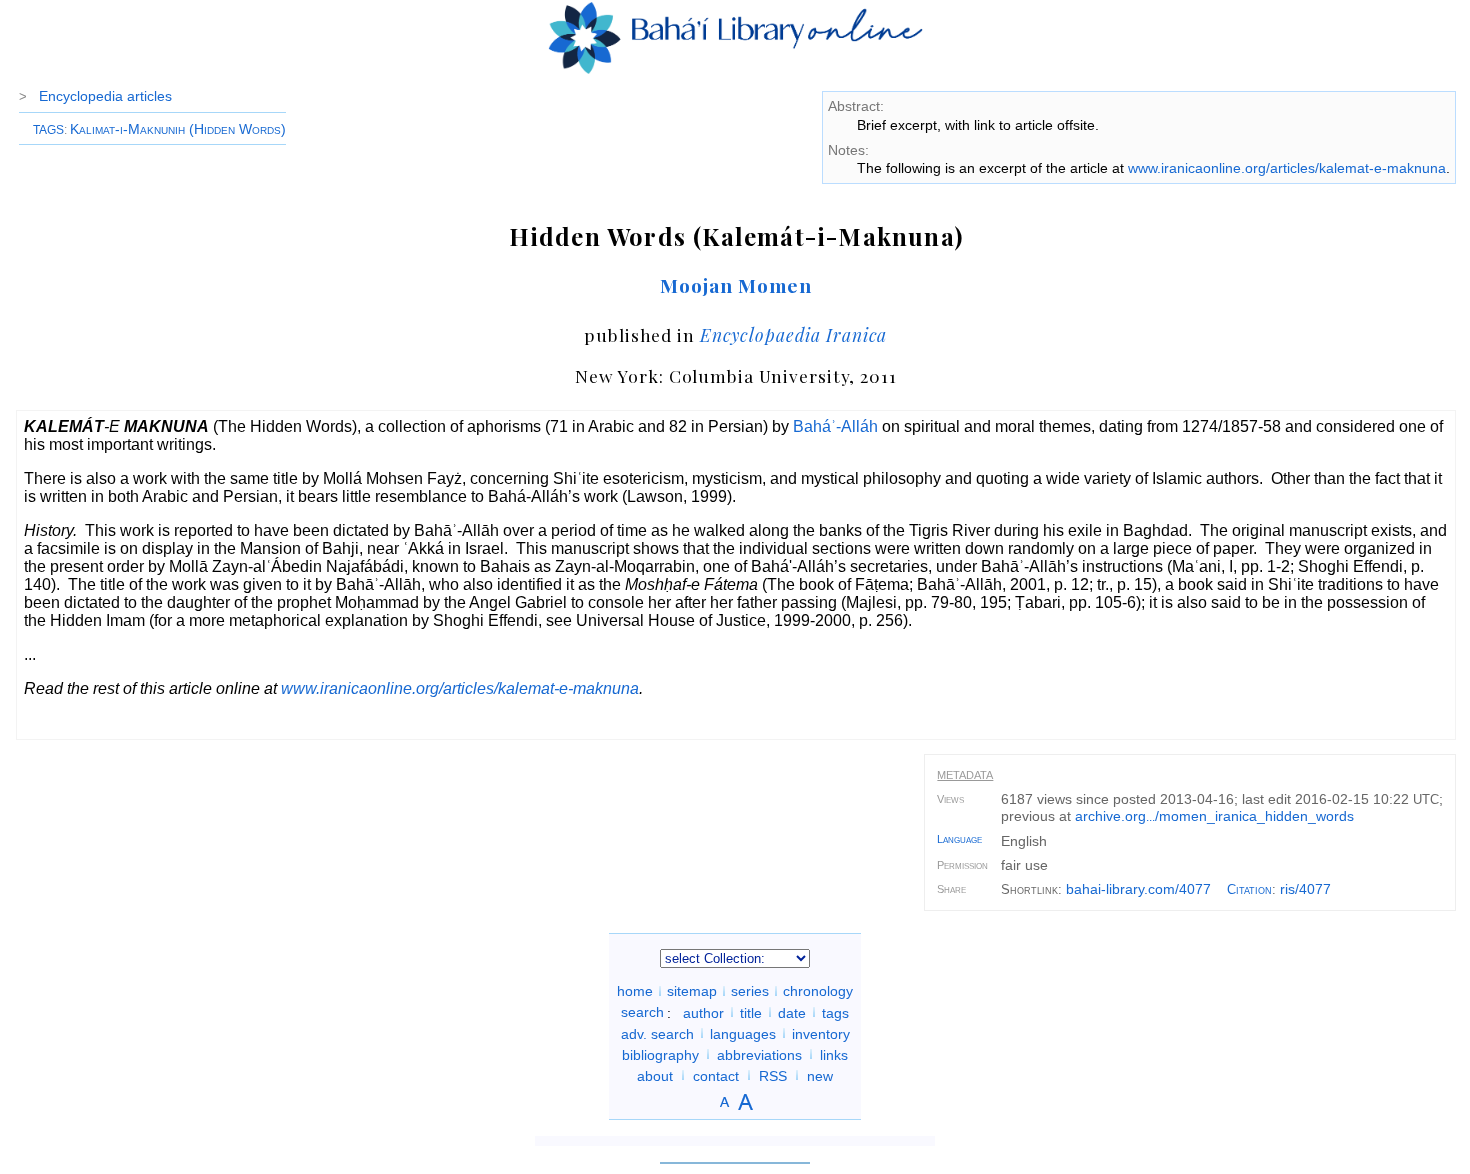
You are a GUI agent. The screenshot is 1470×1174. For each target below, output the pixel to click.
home (635, 991)
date (792, 1012)
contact (716, 1075)
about (655, 1075)
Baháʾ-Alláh (835, 426)
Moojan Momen (736, 285)
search (642, 1012)
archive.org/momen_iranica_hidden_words (1214, 816)
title (751, 1012)
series (750, 991)
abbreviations (759, 1054)
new (820, 1075)
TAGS (48, 130)
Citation (1249, 889)
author (703, 1012)
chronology (818, 991)
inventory (821, 1033)
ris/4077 (1305, 889)
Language (959, 839)
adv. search (657, 1033)
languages (743, 1033)
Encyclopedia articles (105, 96)
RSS (773, 1075)
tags (835, 1012)
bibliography (660, 1054)
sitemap (692, 991)
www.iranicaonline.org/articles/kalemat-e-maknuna (1287, 168)
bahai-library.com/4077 (1138, 889)
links (834, 1054)
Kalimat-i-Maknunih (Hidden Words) (178, 129)
